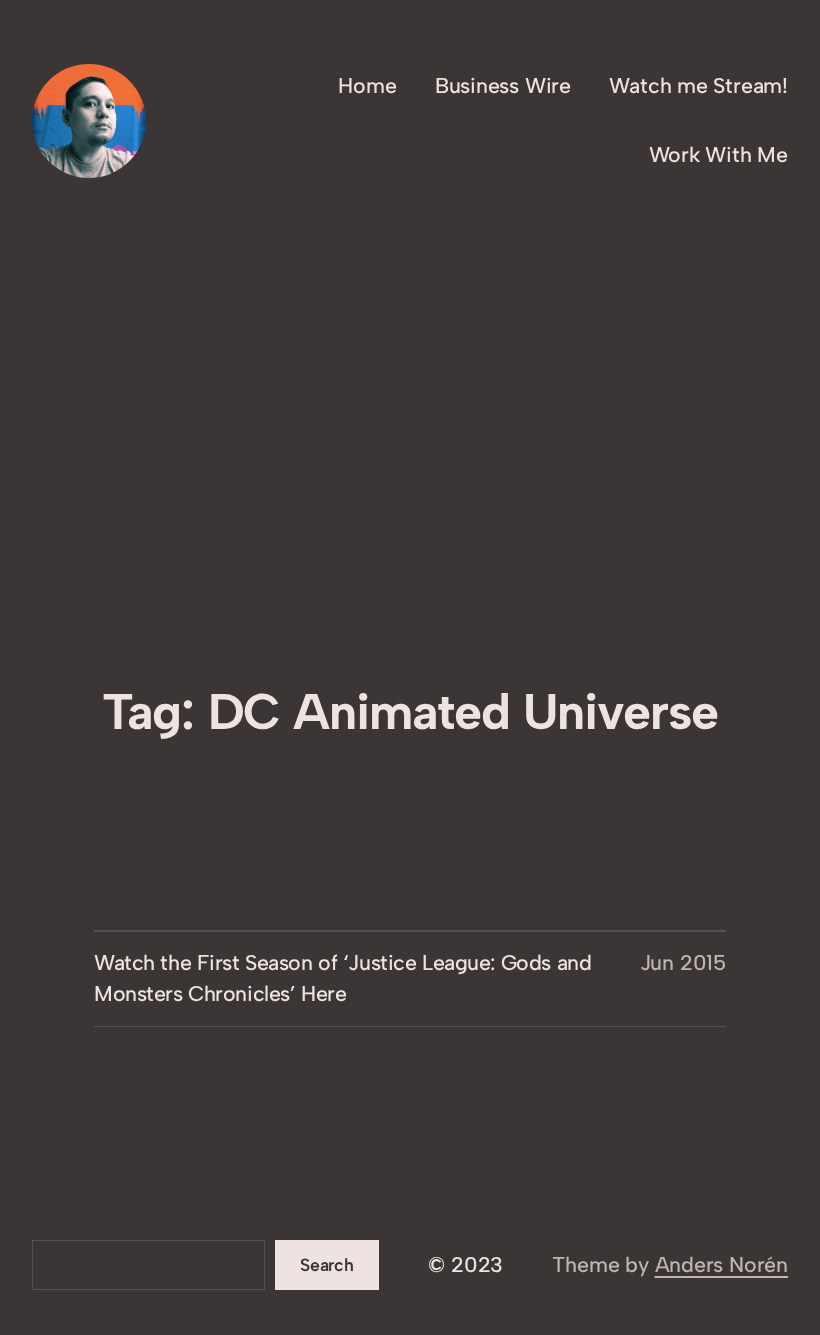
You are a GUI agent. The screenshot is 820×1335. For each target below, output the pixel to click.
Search (327, 1264)
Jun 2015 (683, 962)
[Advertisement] (410, 531)
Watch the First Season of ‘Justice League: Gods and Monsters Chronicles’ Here (342, 978)
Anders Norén (721, 1264)
